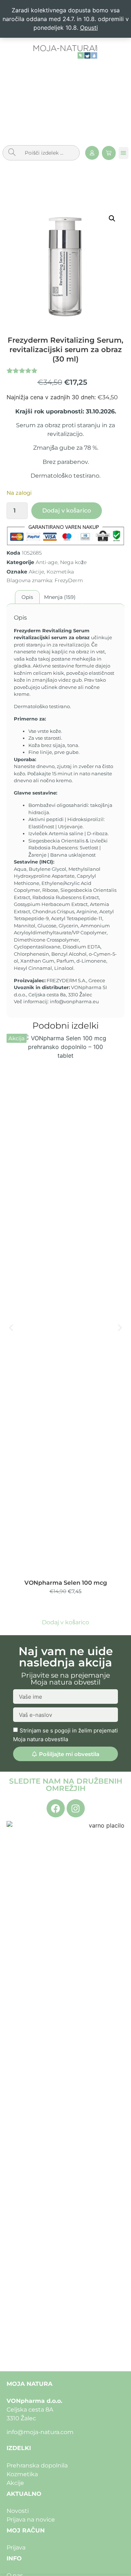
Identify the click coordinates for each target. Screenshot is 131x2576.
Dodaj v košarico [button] (65, 1622)
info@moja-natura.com (40, 2432)
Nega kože (73, 562)
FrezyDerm (69, 580)
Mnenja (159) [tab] (60, 597)
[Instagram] (76, 1808)
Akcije (36, 572)
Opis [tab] (27, 597)
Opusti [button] (89, 28)
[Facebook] (56, 1808)
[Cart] (109, 153)
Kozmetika (60, 572)
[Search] (12, 153)
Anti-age (47, 562)
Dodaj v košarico (67, 511)
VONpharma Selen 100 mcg (66, 1583)
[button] (124, 153)
